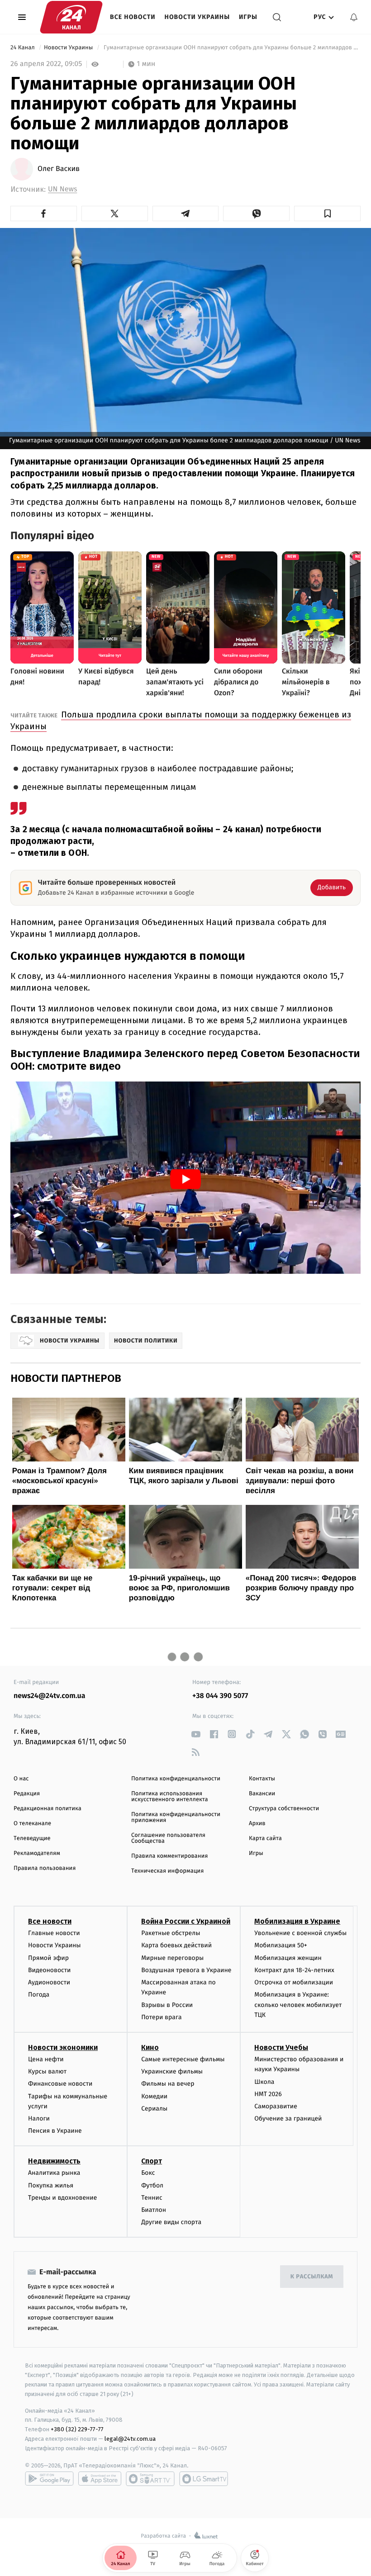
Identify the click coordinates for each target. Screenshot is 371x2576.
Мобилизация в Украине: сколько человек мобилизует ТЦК (298, 2005)
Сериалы (154, 2109)
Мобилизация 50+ (281, 1945)
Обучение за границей (288, 2118)
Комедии (154, 2096)
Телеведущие (32, 1838)
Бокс (148, 2173)
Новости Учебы (281, 2047)
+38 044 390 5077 (220, 1696)
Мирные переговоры (172, 1958)
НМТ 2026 (268, 2094)
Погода (39, 1995)
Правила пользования (45, 1868)
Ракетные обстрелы (171, 1933)
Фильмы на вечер (168, 2084)
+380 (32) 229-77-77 (77, 2429)
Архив (257, 1824)
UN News (62, 189)
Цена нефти (46, 2059)
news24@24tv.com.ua (50, 1696)
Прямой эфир (48, 1958)
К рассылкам (312, 2277)
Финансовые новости (60, 2084)
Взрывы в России (167, 2005)
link (196, 1734)
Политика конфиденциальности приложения (176, 1817)
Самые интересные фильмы (183, 2059)
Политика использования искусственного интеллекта (170, 1797)
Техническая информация (167, 1871)
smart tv (150, 2479)
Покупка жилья (51, 2185)
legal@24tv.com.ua (130, 2439)
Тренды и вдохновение (62, 2198)
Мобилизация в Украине (297, 1921)
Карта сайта (265, 1838)
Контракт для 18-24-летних (294, 1970)
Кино (150, 2047)
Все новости (133, 17)
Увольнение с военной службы (300, 1933)
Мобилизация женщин (288, 1958)
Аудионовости (49, 1982)
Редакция (27, 1794)
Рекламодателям (37, 1853)
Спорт (152, 2161)
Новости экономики (63, 2047)
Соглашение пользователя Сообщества (168, 1838)
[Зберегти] (327, 213)
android (49, 2479)
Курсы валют (47, 2071)
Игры (248, 17)
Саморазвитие (276, 2106)
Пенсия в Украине (55, 2131)
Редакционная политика (48, 1809)
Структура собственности (284, 1809)
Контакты (262, 1779)
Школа (264, 2082)
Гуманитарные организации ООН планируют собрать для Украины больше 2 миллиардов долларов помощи (231, 48)
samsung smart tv (204, 2479)
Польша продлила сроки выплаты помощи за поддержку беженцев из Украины (181, 720)
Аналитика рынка (54, 2173)
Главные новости (54, 1933)
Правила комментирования (169, 1856)
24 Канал (23, 48)
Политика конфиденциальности (176, 1779)
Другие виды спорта (171, 2222)
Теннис (152, 2198)
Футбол (152, 2185)
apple (100, 2479)
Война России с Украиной (186, 1921)
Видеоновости (50, 1970)
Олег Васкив (59, 169)
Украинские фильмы (172, 2071)
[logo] (71, 17)
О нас (21, 1779)
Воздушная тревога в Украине (186, 1970)
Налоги (39, 2118)
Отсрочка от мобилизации (294, 1982)
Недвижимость (54, 2161)
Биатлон (154, 2210)
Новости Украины (197, 17)
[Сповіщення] (354, 17)
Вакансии (262, 1794)
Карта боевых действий (176, 1945)
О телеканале (32, 1824)
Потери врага (161, 2017)
